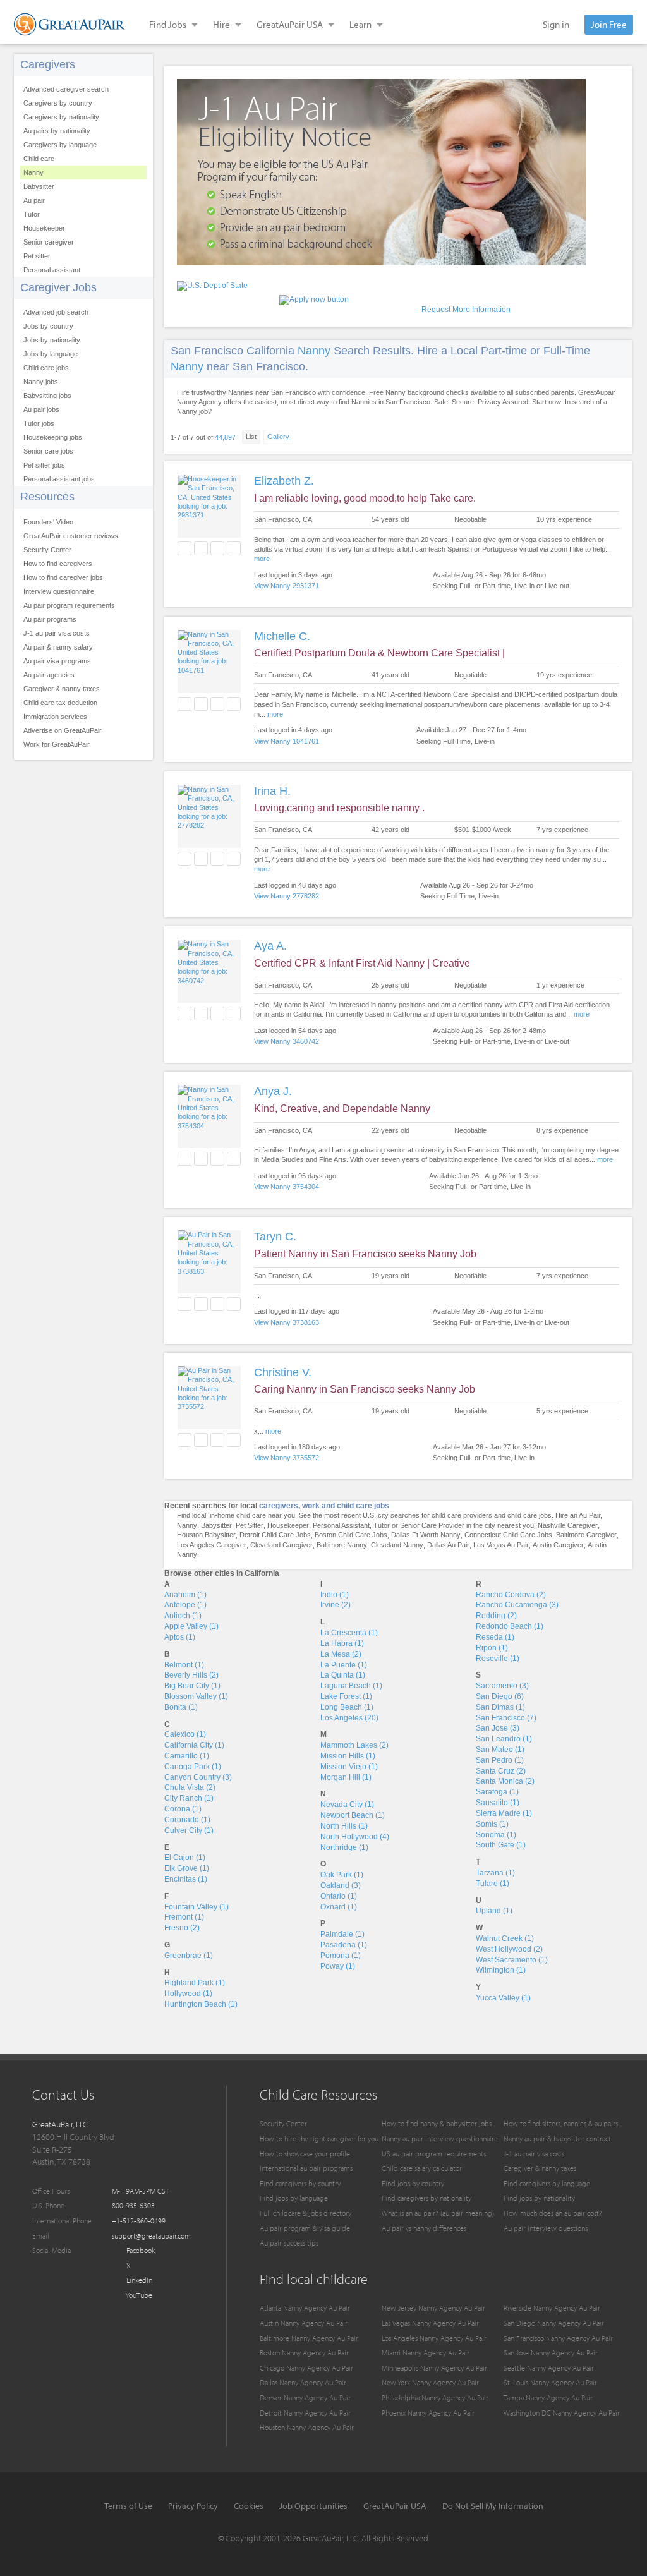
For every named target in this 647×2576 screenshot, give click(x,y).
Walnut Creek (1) (505, 1938)
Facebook (140, 2250)
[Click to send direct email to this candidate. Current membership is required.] (201, 548)
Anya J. (273, 1091)
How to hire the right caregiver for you (319, 2138)
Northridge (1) (344, 1847)
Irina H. (272, 791)
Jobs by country (48, 326)
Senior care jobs (48, 451)
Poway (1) (338, 1966)
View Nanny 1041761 (287, 741)
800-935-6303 (133, 2205)
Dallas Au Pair (448, 1545)
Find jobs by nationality (539, 2198)
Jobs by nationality (52, 340)
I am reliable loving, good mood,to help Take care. (365, 498)
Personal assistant (52, 270)
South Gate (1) (501, 1845)
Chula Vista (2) (190, 1787)
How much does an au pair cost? (553, 2213)
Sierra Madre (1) (504, 1813)
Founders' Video (48, 522)
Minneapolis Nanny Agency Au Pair (434, 2368)
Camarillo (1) (187, 1756)
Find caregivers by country (300, 2183)
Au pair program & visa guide (305, 2228)
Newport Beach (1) (353, 1815)
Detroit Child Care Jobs (275, 1535)
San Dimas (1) (500, 1707)
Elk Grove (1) (187, 1868)
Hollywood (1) (188, 1993)
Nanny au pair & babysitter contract (557, 2138)
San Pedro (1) (500, 1760)
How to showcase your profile (305, 2154)
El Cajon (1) (185, 1858)
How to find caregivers (58, 564)
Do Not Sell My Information (493, 2506)
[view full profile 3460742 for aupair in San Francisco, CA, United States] (209, 981)
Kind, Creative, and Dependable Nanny (342, 1109)
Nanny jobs (41, 382)
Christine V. (283, 1372)
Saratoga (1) (497, 1792)
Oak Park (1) (342, 1875)
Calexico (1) (185, 1734)
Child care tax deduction (60, 703)
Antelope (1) (185, 1605)
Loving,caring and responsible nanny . (339, 808)
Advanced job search (56, 312)
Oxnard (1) (339, 1907)
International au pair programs (306, 2168)
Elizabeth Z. (284, 481)
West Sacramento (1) (512, 1960)
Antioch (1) (183, 1616)
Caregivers (48, 64)
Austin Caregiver (558, 1545)
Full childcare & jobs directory (305, 2213)
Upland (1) (494, 1911)
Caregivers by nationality (61, 117)
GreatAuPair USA (395, 2506)
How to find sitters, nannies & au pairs (561, 2123)
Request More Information (466, 310)
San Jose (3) (498, 1728)
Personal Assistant (341, 1525)
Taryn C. (275, 1237)
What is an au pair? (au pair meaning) (438, 2213)
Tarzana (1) (495, 1873)
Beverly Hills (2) (191, 1675)
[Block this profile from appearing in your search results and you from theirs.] (234, 548)
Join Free (609, 24)
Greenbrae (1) (189, 1956)
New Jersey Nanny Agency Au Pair (433, 2308)
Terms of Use (128, 2506)
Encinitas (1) (186, 1879)
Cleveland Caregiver (281, 1545)
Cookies (249, 2506)
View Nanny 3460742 (287, 1041)
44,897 (225, 437)
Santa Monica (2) (505, 1781)
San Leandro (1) (504, 1739)
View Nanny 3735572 (287, 1458)
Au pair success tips (289, 2243)
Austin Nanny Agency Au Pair (304, 2323)
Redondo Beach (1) (510, 1626)
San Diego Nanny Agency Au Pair (554, 2323)
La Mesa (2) (341, 1654)
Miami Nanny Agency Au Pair (426, 2353)
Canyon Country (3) (198, 1777)
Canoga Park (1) (193, 1767)
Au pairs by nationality (57, 131)
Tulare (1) (493, 1884)
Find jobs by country (413, 2183)
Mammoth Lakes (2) (354, 1745)
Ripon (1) (492, 1648)
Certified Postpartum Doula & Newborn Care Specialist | (379, 653)
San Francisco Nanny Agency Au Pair (558, 2338)
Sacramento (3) (502, 1686)
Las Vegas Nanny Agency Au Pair (430, 2323)
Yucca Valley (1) (503, 1998)
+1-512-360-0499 (139, 2221)
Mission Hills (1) (348, 1756)
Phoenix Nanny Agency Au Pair (428, 2413)
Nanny (33, 172)
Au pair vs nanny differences (424, 2228)
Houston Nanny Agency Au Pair (307, 2427)
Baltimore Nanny (342, 1545)
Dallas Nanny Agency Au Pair (303, 2382)
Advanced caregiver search (66, 89)
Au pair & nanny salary (58, 647)
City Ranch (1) (189, 1798)
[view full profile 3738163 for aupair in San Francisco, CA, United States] (209, 1271)
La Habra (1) (342, 1643)
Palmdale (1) (342, 1934)
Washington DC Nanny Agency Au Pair (562, 2413)
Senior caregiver (49, 242)
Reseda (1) (495, 1637)
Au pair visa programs (57, 661)
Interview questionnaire (59, 591)
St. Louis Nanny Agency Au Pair (550, 2382)
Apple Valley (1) (191, 1626)
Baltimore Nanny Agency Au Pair (309, 2338)
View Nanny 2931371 (287, 586)
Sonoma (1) (496, 1835)
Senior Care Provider (432, 1525)
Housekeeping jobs (53, 437)
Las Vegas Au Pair (501, 1545)
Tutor (32, 214)
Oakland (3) (341, 1885)
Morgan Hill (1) (346, 1777)
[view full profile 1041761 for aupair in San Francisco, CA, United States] (209, 670)
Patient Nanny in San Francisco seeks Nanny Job (365, 1254)
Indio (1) (335, 1595)
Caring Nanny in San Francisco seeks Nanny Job (365, 1389)
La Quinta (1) (343, 1675)
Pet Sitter (250, 1525)
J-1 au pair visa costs (57, 633)
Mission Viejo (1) (349, 1767)
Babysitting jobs (47, 396)
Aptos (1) (180, 1637)
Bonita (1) (181, 1707)
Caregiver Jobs (58, 287)
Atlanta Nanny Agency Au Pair (305, 2308)
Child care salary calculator (422, 2168)
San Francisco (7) (506, 1718)
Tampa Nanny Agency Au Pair (548, 2398)
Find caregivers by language (547, 2183)
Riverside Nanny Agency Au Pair (552, 2308)
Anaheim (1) (185, 1595)
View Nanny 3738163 (287, 1322)
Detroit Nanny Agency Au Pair (305, 2413)
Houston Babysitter (206, 1535)
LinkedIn (138, 2280)
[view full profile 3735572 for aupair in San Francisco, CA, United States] (209, 1406)
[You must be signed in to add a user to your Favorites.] (184, 548)
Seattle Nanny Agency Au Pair (549, 2368)
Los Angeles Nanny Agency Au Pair (434, 2338)
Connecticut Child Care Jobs (508, 1535)
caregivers (279, 1506)
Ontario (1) (339, 1896)
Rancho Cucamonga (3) (517, 1605)
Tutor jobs (39, 423)
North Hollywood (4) (355, 1837)
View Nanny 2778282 (287, 896)
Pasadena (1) (344, 1945)
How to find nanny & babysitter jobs (437, 2123)
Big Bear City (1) (192, 1686)
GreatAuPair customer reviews (71, 536)
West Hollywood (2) (509, 1949)
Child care (39, 159)
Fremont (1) (184, 1917)
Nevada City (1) (347, 1805)
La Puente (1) (344, 1665)
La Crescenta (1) (349, 1633)
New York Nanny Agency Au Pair (430, 2382)
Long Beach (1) (347, 1707)
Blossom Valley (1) (196, 1696)
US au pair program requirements (434, 2154)
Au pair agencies (49, 675)
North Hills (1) (344, 1826)
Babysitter (39, 186)
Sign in (556, 24)
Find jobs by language (294, 2198)
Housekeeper (44, 228)
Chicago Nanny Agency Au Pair (306, 2368)
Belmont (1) (184, 1665)
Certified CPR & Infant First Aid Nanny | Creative (362, 963)
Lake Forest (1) (346, 1696)
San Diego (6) (500, 1696)
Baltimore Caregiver (586, 1535)
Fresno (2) (182, 1928)
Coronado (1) (187, 1820)
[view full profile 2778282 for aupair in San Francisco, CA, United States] (209, 825)
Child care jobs (46, 368)
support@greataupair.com (151, 2236)
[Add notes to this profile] (217, 548)
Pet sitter (37, 256)
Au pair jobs (41, 409)
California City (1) (194, 1745)
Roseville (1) (498, 1659)
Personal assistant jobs (59, 479)
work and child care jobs (346, 1506)
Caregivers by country (58, 103)
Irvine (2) (336, 1605)
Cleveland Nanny (397, 1545)
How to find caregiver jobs (63, 577)
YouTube (138, 2295)
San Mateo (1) (500, 1750)
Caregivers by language (60, 145)
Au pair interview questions (546, 2228)
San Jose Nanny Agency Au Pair (551, 2353)
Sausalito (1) (498, 1803)
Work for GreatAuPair (57, 744)
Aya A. (270, 946)
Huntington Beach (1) (201, 2004)
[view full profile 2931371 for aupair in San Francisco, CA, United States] (209, 515)
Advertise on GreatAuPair (63, 730)
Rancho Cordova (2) (511, 1595)
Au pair (34, 200)
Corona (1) (183, 1809)
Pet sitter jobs (44, 465)
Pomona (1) (341, 1956)
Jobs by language (51, 354)
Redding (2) (496, 1616)
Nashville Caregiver (568, 1525)
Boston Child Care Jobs (351, 1535)
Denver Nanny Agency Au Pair (305, 2398)
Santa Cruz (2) (501, 1771)
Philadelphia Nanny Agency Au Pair (435, 2398)
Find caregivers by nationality (426, 2198)
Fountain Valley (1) (197, 1907)
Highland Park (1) (195, 1983)
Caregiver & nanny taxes (62, 689)
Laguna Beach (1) (351, 1686)
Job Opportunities (313, 2506)
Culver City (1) (189, 1830)
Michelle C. (282, 636)
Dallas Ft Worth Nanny (426, 1535)
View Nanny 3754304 (287, 1187)
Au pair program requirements (69, 605)
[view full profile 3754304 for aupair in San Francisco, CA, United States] (209, 1126)
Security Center (47, 550)
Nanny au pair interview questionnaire (440, 2138)
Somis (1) (492, 1824)
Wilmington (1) (501, 1970)
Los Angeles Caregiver (212, 1545)
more (262, 559)
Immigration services (55, 717)
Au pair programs (50, 619)
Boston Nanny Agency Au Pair (304, 2353)
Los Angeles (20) (349, 1718)
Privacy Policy (193, 2506)
